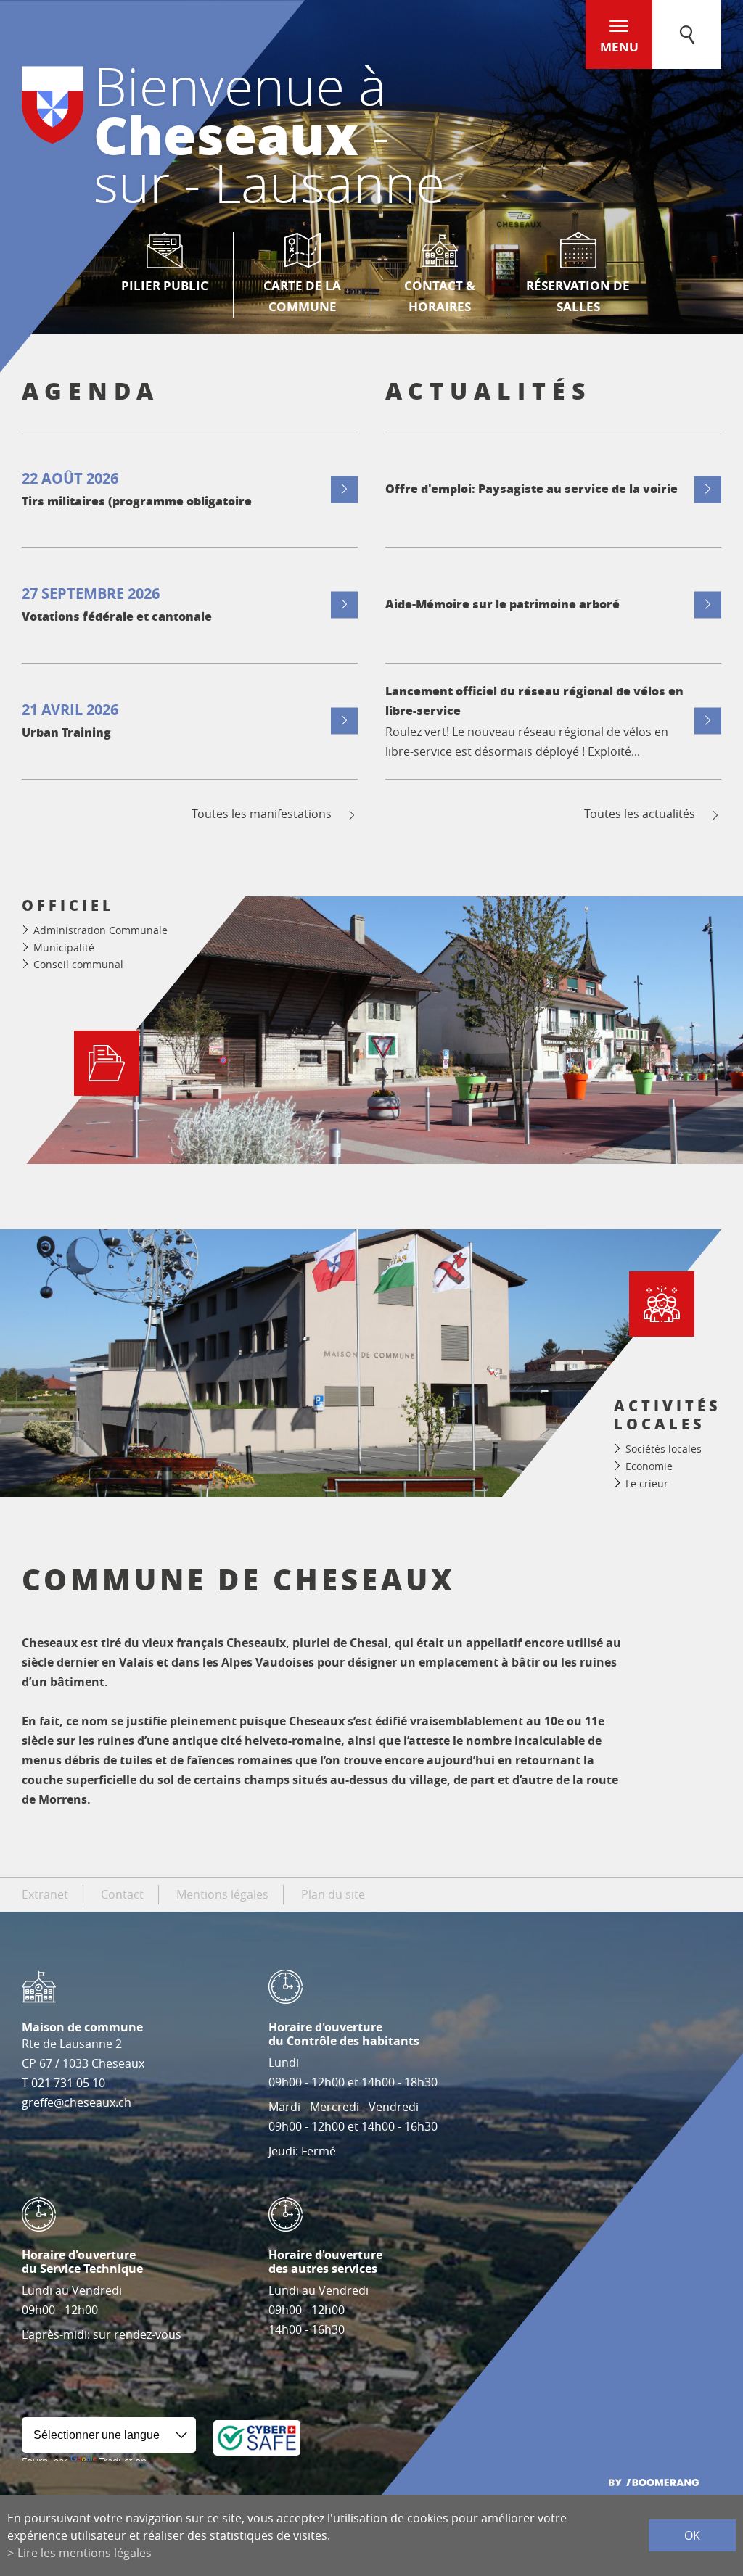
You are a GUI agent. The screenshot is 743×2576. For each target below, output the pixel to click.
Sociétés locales (664, 1449)
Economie (649, 1466)
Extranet (45, 1894)
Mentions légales (222, 1894)
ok (692, 2535)
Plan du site (333, 1894)
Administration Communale (100, 930)
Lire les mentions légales (85, 2553)
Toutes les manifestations (262, 814)
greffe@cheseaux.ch (77, 2102)
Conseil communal (78, 964)
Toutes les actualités (640, 814)
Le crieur (647, 1483)
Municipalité (64, 948)
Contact (122, 1894)
